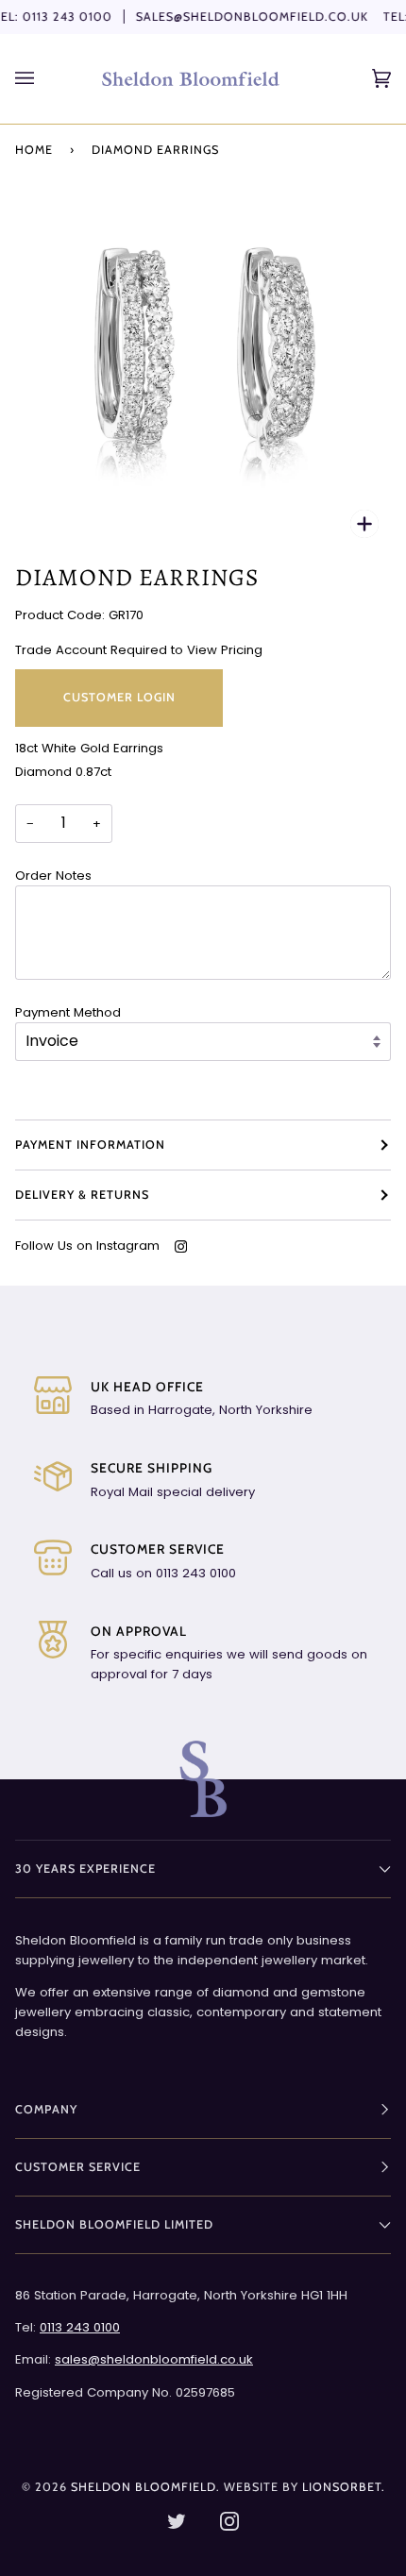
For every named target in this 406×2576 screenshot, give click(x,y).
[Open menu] (43, 79)
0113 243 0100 (68, 17)
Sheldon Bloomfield (144, 2487)
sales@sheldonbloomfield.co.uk (252, 17)
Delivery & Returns (82, 1195)
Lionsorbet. (344, 2487)
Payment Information (90, 1145)
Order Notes (53, 876)
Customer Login (119, 697)
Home (34, 150)
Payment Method (68, 1012)
